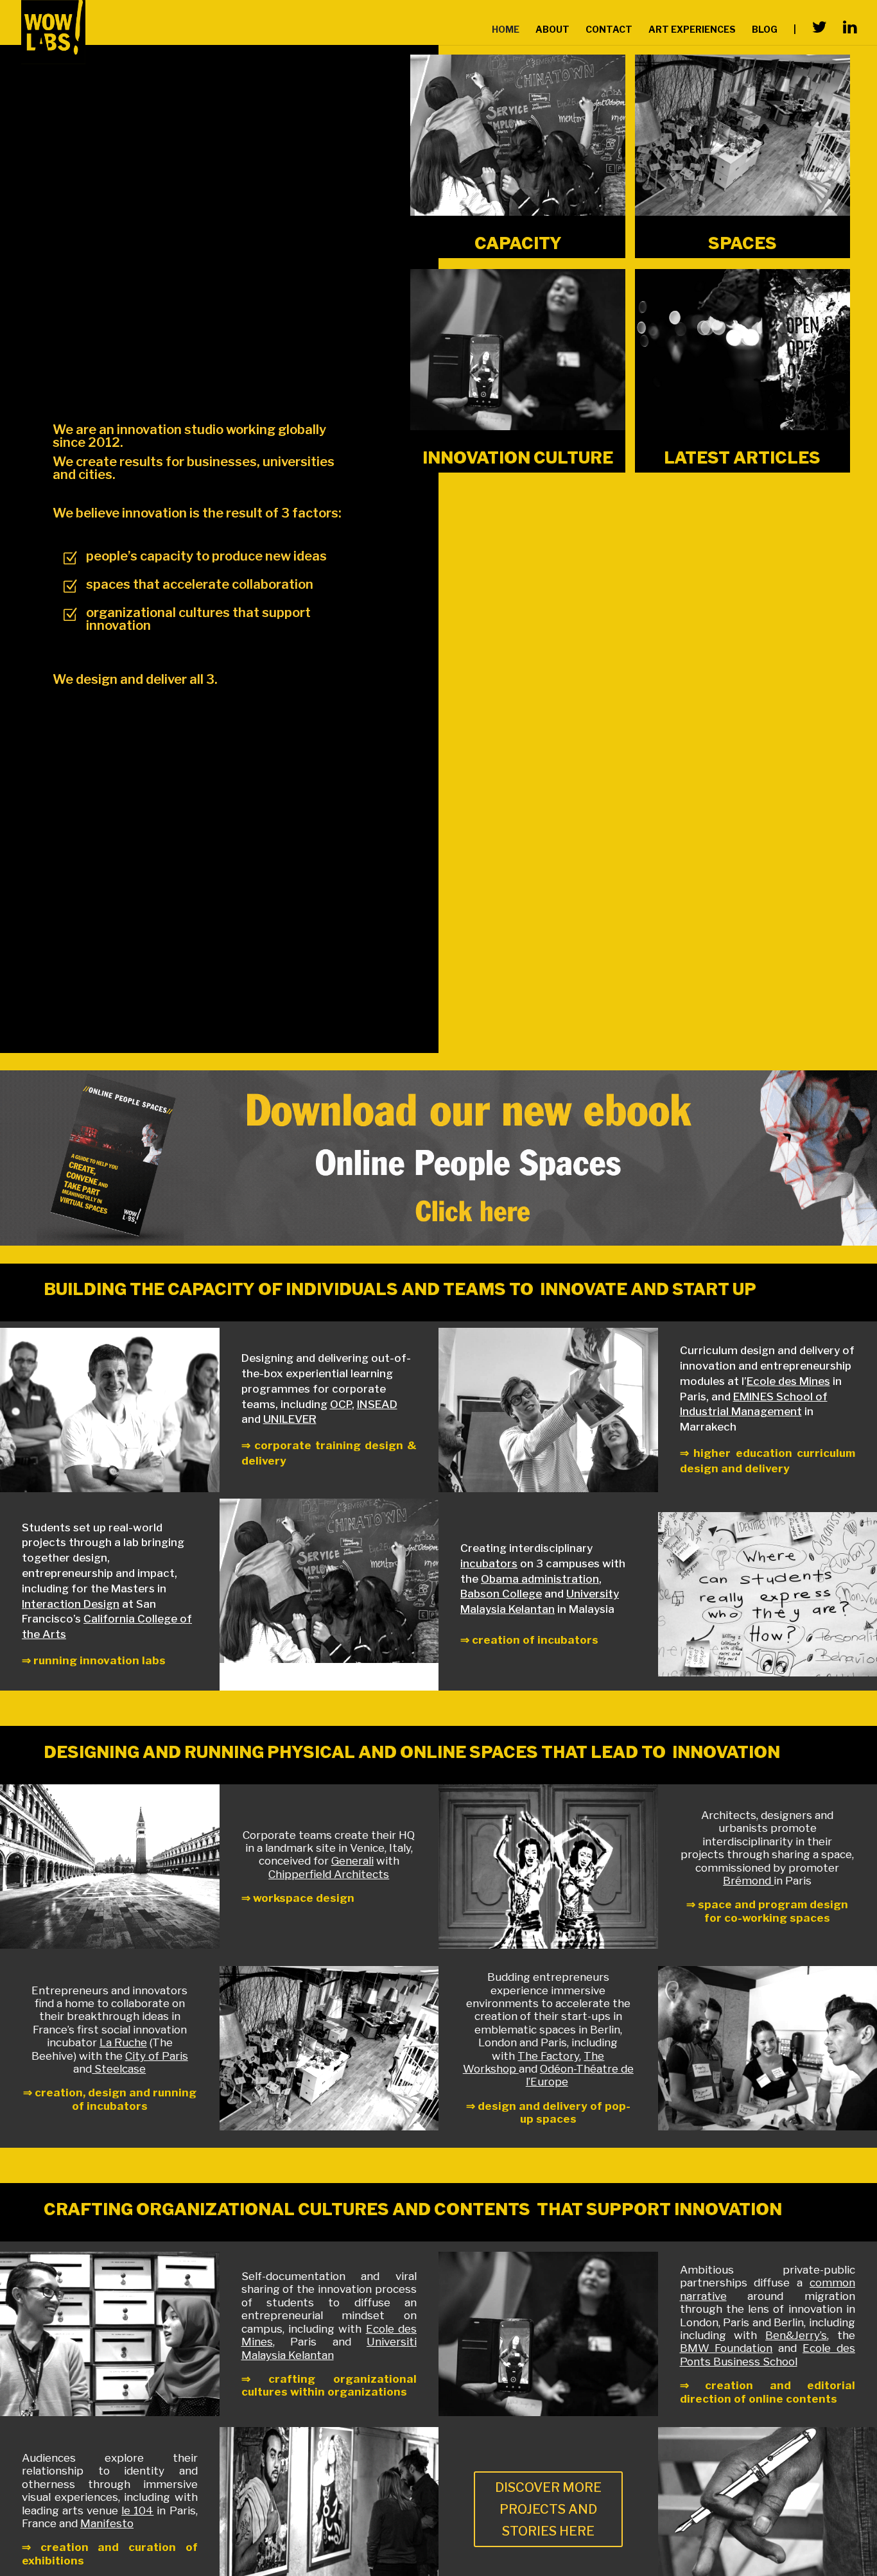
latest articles (742, 457)
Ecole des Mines (788, 1381)
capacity (518, 243)
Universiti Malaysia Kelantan (329, 2348)
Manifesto (107, 2523)
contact (609, 30)
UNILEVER (290, 1419)
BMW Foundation (726, 2348)
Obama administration (540, 1579)
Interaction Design (71, 1604)
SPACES (742, 243)
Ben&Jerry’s (796, 2335)
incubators (489, 1563)
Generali (352, 1861)
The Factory (548, 2056)
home (506, 30)
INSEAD (377, 1404)
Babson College (501, 1594)
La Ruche (123, 2042)
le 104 (137, 2511)
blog (765, 30)
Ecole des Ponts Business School (768, 2354)
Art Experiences (692, 30)
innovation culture (518, 457)
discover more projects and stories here (548, 2509)
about (552, 30)
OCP (341, 1404)
